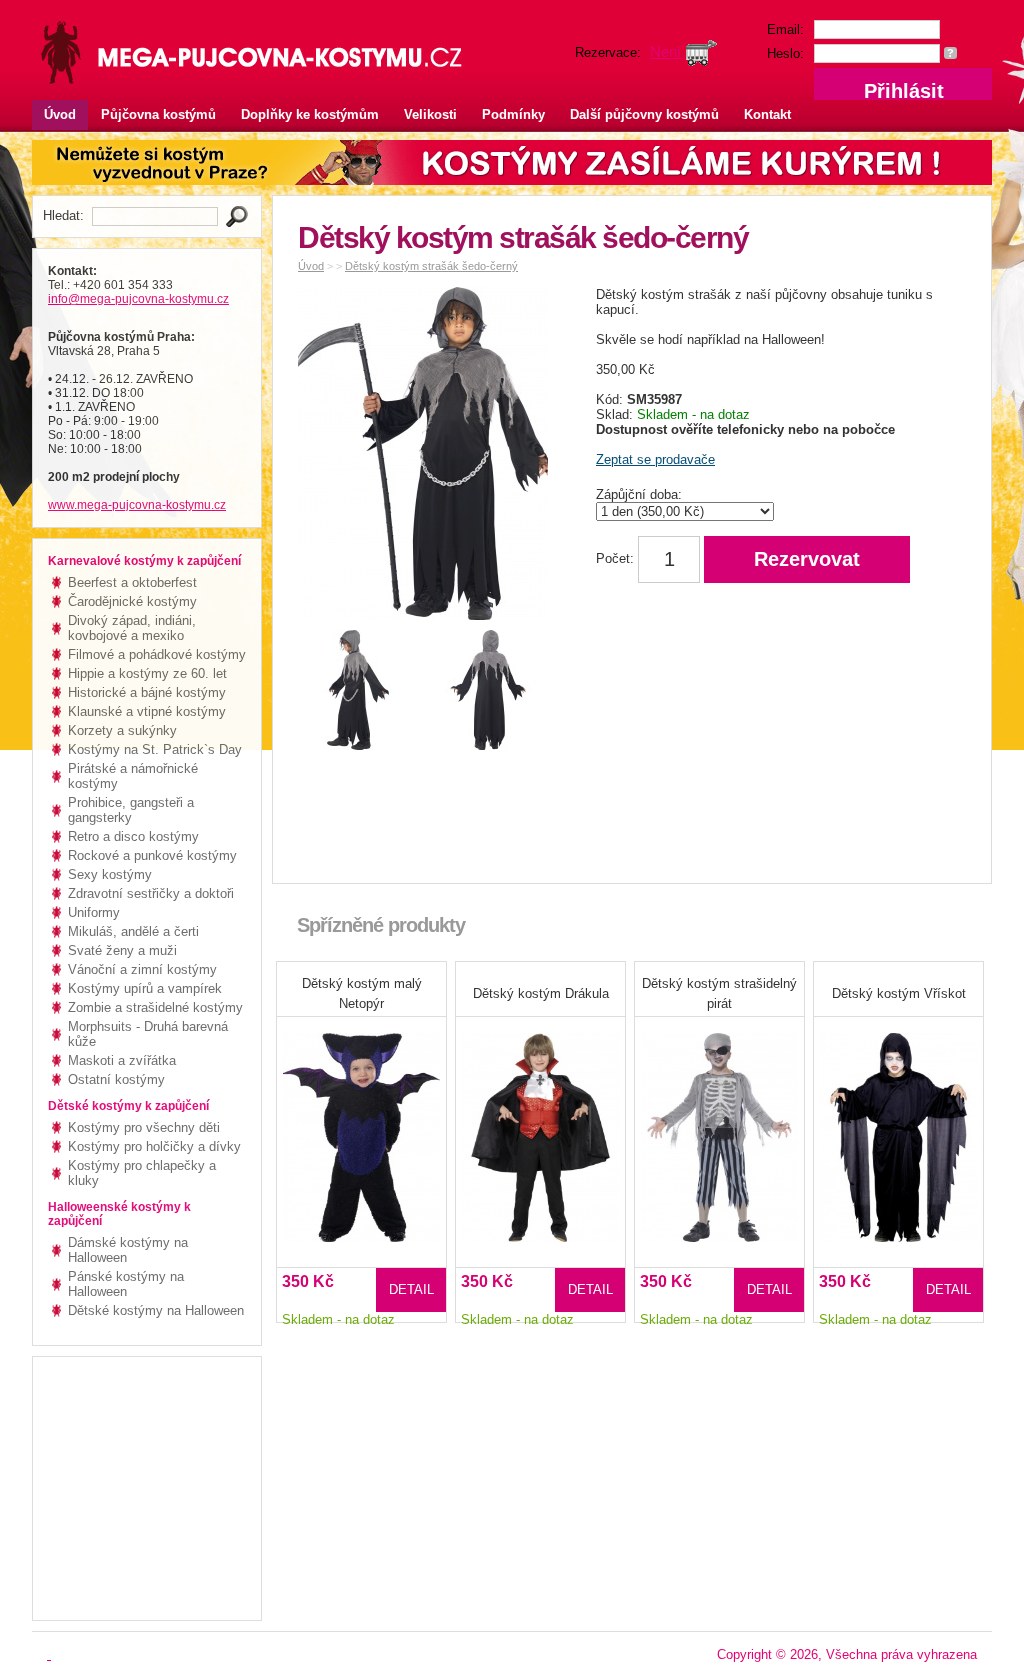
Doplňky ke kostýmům (310, 114)
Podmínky (513, 114)
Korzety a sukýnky (122, 730)
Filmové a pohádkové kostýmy (157, 654)
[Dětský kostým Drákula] (540, 1124)
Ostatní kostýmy (116, 1079)
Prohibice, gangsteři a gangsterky (131, 810)
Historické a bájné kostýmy (147, 692)
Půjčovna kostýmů (158, 114)
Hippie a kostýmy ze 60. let (147, 673)
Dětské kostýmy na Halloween (156, 1310)
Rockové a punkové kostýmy (152, 855)
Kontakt (767, 114)
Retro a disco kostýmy (133, 836)
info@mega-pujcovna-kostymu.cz (138, 299)
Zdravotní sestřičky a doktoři (151, 893)
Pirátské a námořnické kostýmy (133, 776)
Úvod (60, 114)
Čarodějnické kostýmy (132, 601)
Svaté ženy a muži (122, 950)
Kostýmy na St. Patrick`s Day (155, 749)
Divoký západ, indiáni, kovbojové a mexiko (132, 628)
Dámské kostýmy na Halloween (128, 1250)
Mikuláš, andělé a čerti (133, 931)
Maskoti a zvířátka (122, 1060)
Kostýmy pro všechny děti (144, 1127)
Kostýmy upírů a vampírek (145, 988)
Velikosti (430, 114)
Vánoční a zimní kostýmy (142, 969)
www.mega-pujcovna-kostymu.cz (137, 505)
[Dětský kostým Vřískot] (898, 1124)
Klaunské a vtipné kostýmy (147, 711)
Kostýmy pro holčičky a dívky (154, 1146)
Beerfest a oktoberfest (132, 582)
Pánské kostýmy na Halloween (126, 1284)
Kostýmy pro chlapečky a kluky (142, 1173)
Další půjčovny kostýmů (644, 114)
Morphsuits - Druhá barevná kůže (148, 1034)
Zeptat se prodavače (655, 459)
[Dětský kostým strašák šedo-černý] (428, 457)
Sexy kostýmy (110, 874)
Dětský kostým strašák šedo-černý (431, 266)
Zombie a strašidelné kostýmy (155, 1007)
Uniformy (94, 912)
